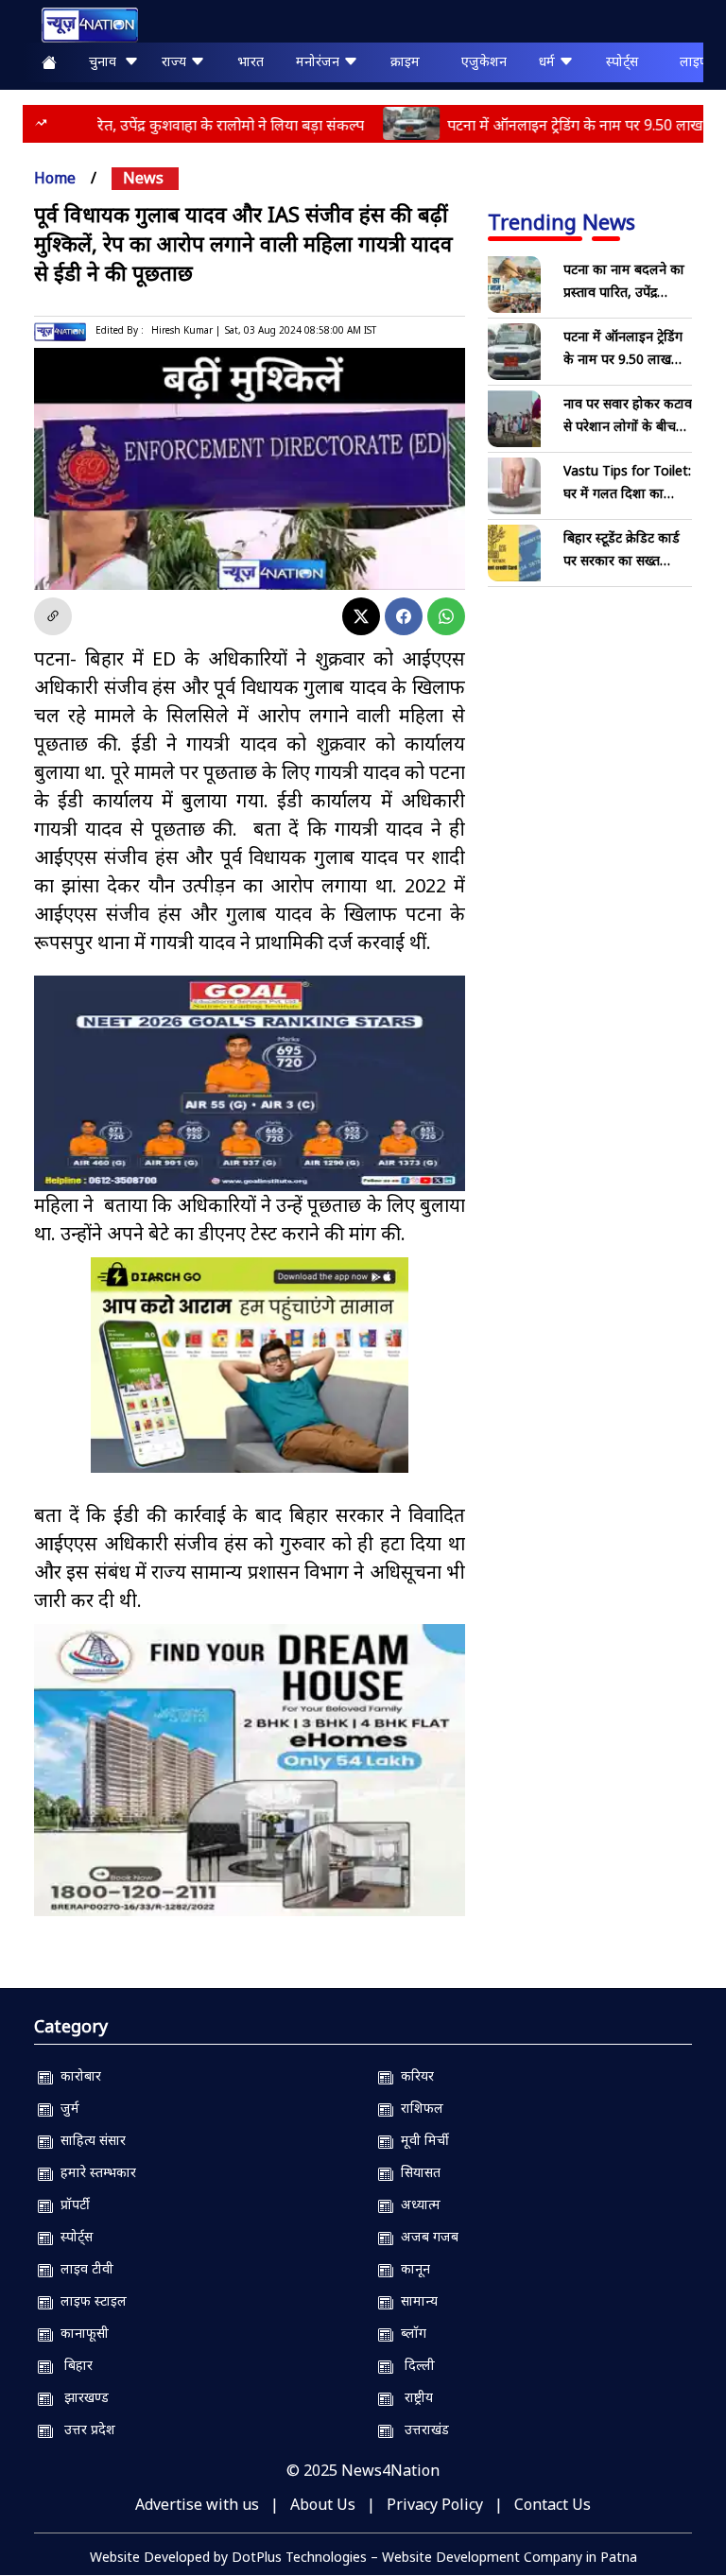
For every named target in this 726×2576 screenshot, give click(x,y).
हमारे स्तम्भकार (95, 2172)
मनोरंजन (320, 61)
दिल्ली (414, 2365)
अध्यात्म (417, 2204)
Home (55, 178)
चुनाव (106, 61)
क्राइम (405, 61)
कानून (412, 2268)
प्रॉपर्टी (71, 2204)
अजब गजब (426, 2236)
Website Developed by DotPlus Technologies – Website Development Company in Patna (363, 2557)
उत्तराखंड (421, 2429)
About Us (323, 2504)
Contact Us (553, 2504)
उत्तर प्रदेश (84, 2429)
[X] (361, 616)
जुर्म (66, 2108)
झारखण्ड (81, 2397)
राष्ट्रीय (413, 2397)
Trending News (562, 221)
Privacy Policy (435, 2504)
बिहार (73, 2365)
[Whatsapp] (446, 616)
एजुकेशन (484, 61)
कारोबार (77, 2075)
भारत (251, 61)
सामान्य (415, 2300)
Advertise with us (197, 2504)
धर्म (549, 61)
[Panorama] (250, 1770)
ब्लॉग (410, 2333)
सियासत (417, 2172)
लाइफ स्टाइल (90, 2300)
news (143, 178)
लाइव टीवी (83, 2268)
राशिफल (418, 2108)
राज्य (176, 61)
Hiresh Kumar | (186, 330)
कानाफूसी (81, 2333)
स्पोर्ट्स (622, 61)
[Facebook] (404, 616)
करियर (414, 2075)
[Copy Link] (53, 616)
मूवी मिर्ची (421, 2140)
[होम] (80, 25)
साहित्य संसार (89, 2140)
